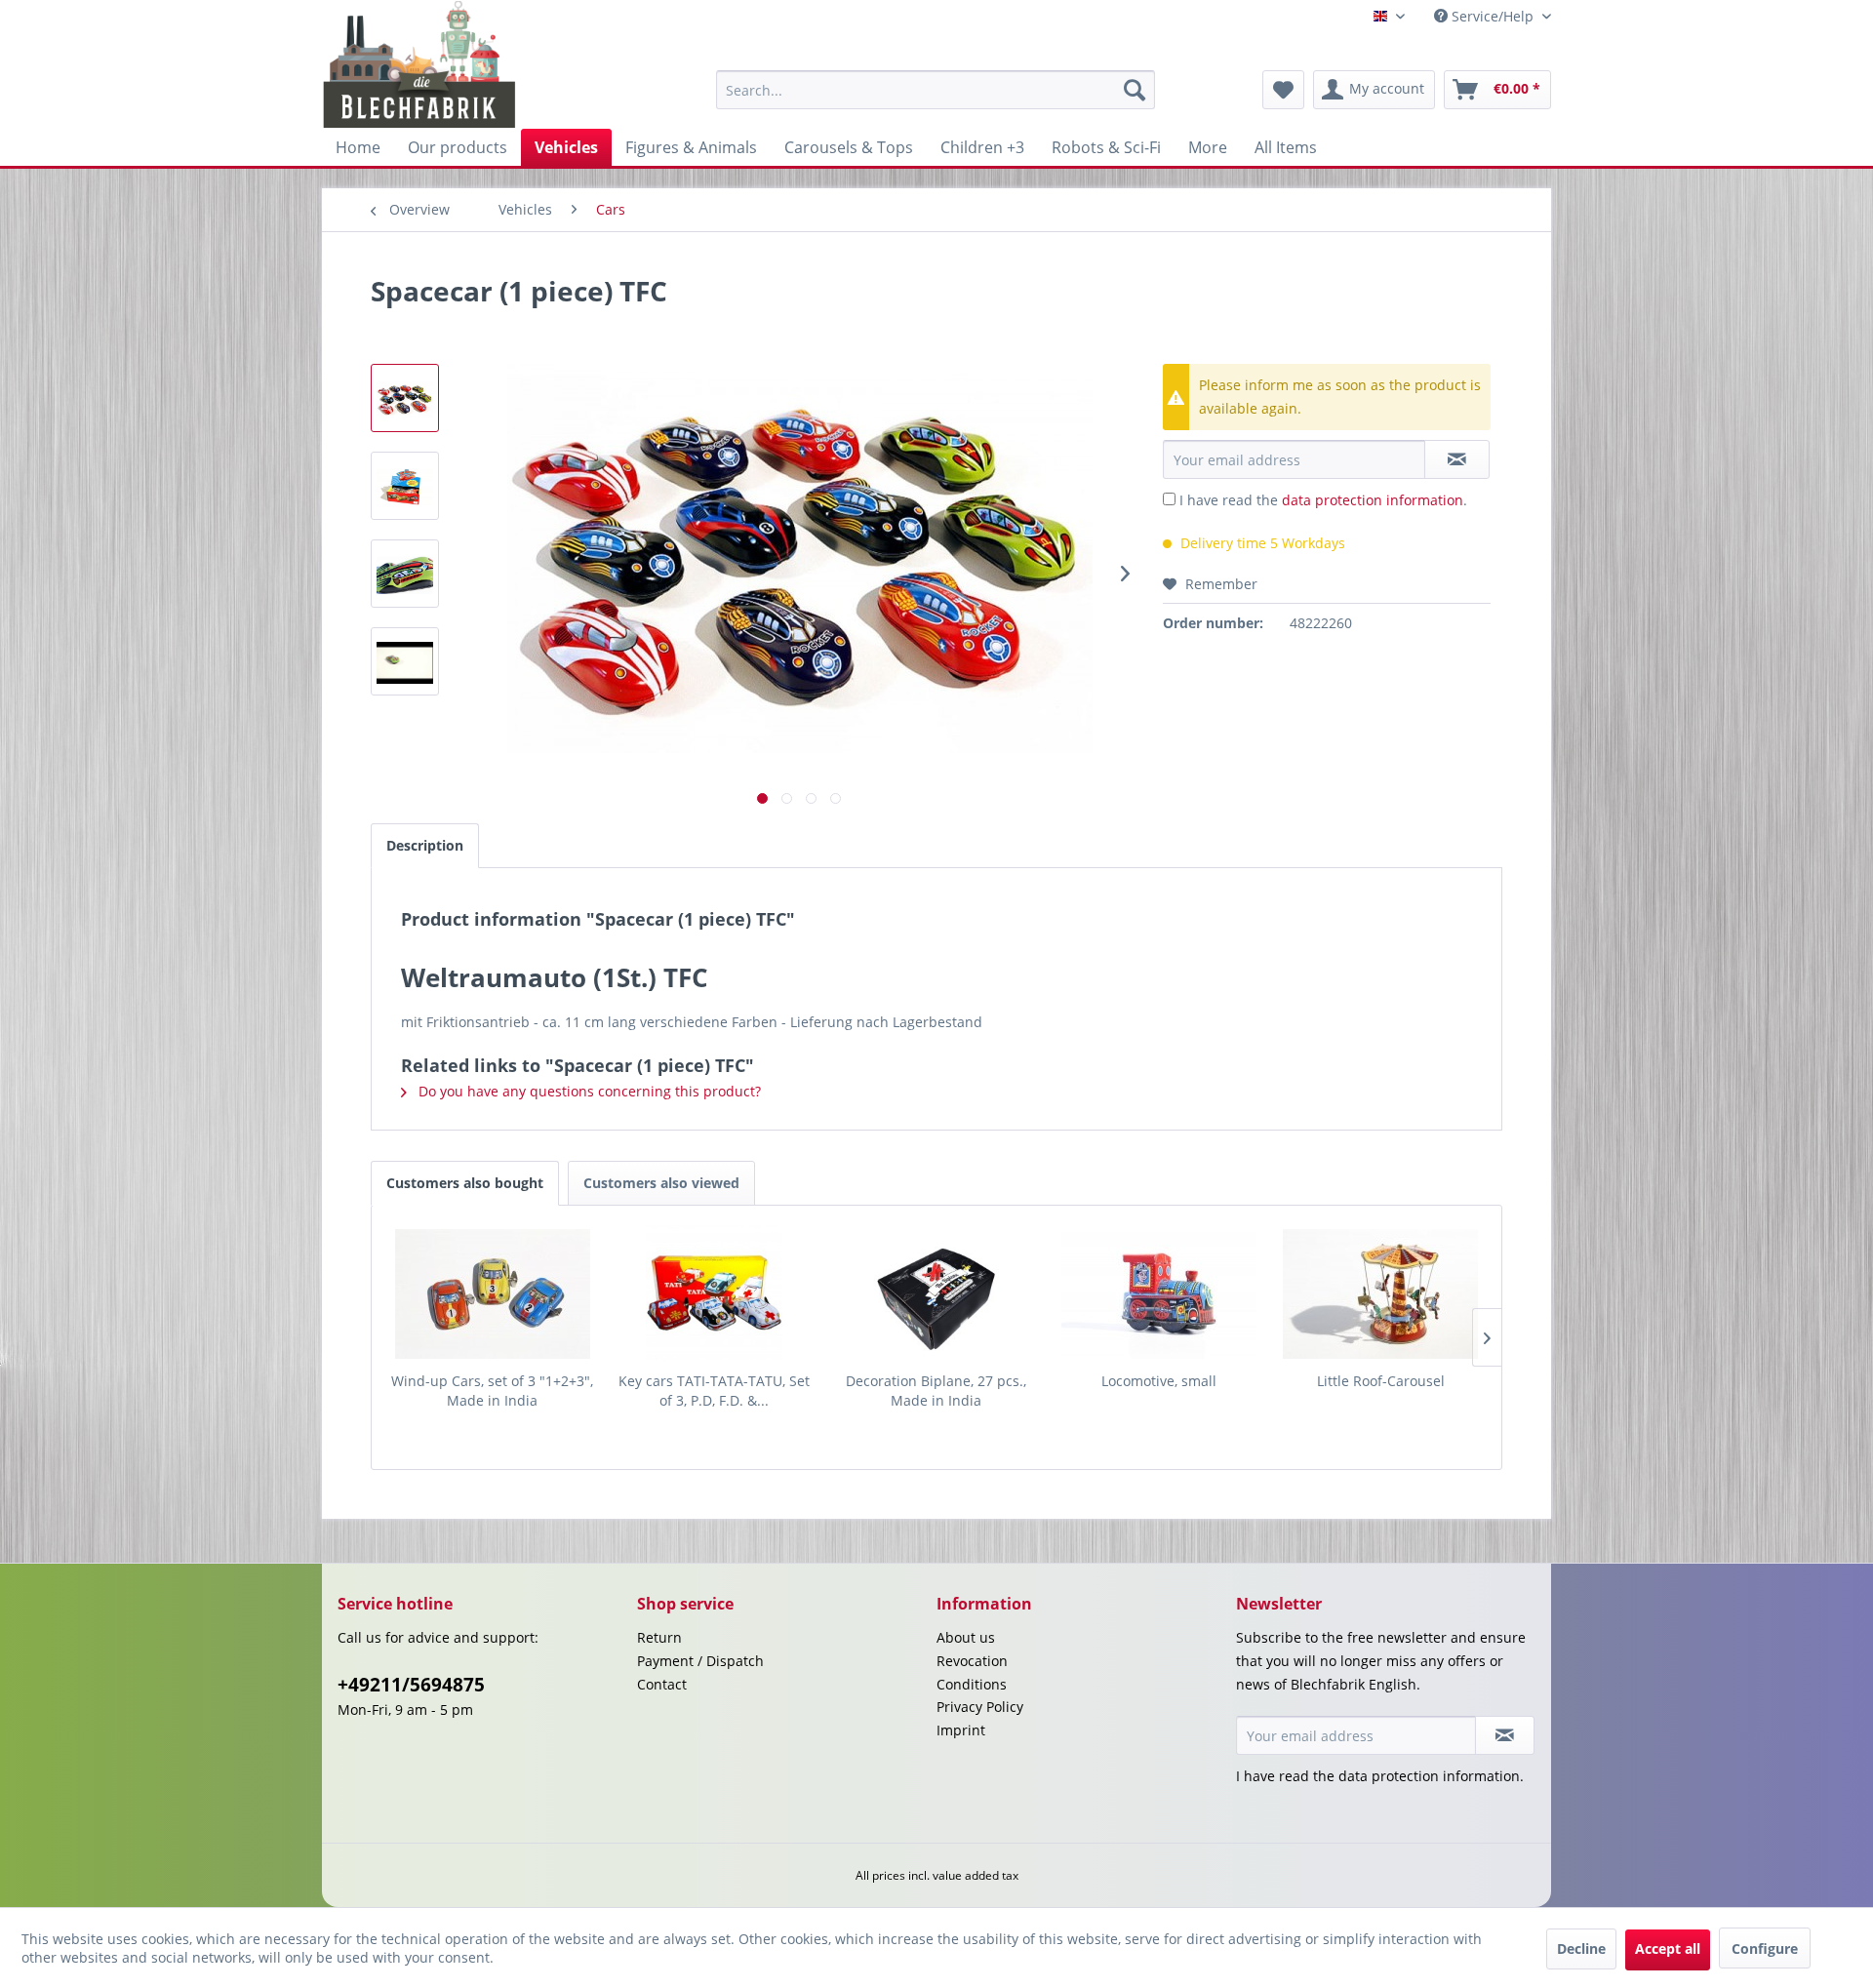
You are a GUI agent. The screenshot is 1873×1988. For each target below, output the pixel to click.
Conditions (972, 1684)
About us (966, 1637)
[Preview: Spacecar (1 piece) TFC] (405, 398)
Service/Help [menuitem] (1493, 16)
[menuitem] (936, 90)
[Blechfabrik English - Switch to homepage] (420, 64)
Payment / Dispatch (700, 1661)
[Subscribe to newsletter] (1505, 1735)
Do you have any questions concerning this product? (588, 1091)
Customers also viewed (661, 1183)
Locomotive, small (1159, 1381)
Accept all (1668, 1948)
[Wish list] (1283, 90)
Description (425, 845)
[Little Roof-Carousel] (1380, 1293)
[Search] (1135, 90)
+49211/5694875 (411, 1685)
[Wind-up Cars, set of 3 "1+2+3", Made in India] (493, 1293)
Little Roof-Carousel (1381, 1381)
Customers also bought (465, 1183)
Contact (662, 1684)
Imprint (961, 1730)
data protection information (1373, 500)
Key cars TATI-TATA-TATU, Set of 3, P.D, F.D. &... (714, 1391)
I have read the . (1323, 500)
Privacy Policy (980, 1707)
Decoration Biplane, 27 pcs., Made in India (936, 1391)
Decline (1581, 1948)
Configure (1765, 1948)
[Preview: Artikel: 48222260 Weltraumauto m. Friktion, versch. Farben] (405, 661)
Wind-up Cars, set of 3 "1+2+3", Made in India (492, 1391)
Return (659, 1637)
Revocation (972, 1661)
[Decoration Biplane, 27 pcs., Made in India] (936, 1293)
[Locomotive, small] (1159, 1293)
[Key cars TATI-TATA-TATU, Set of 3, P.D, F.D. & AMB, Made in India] (715, 1293)
